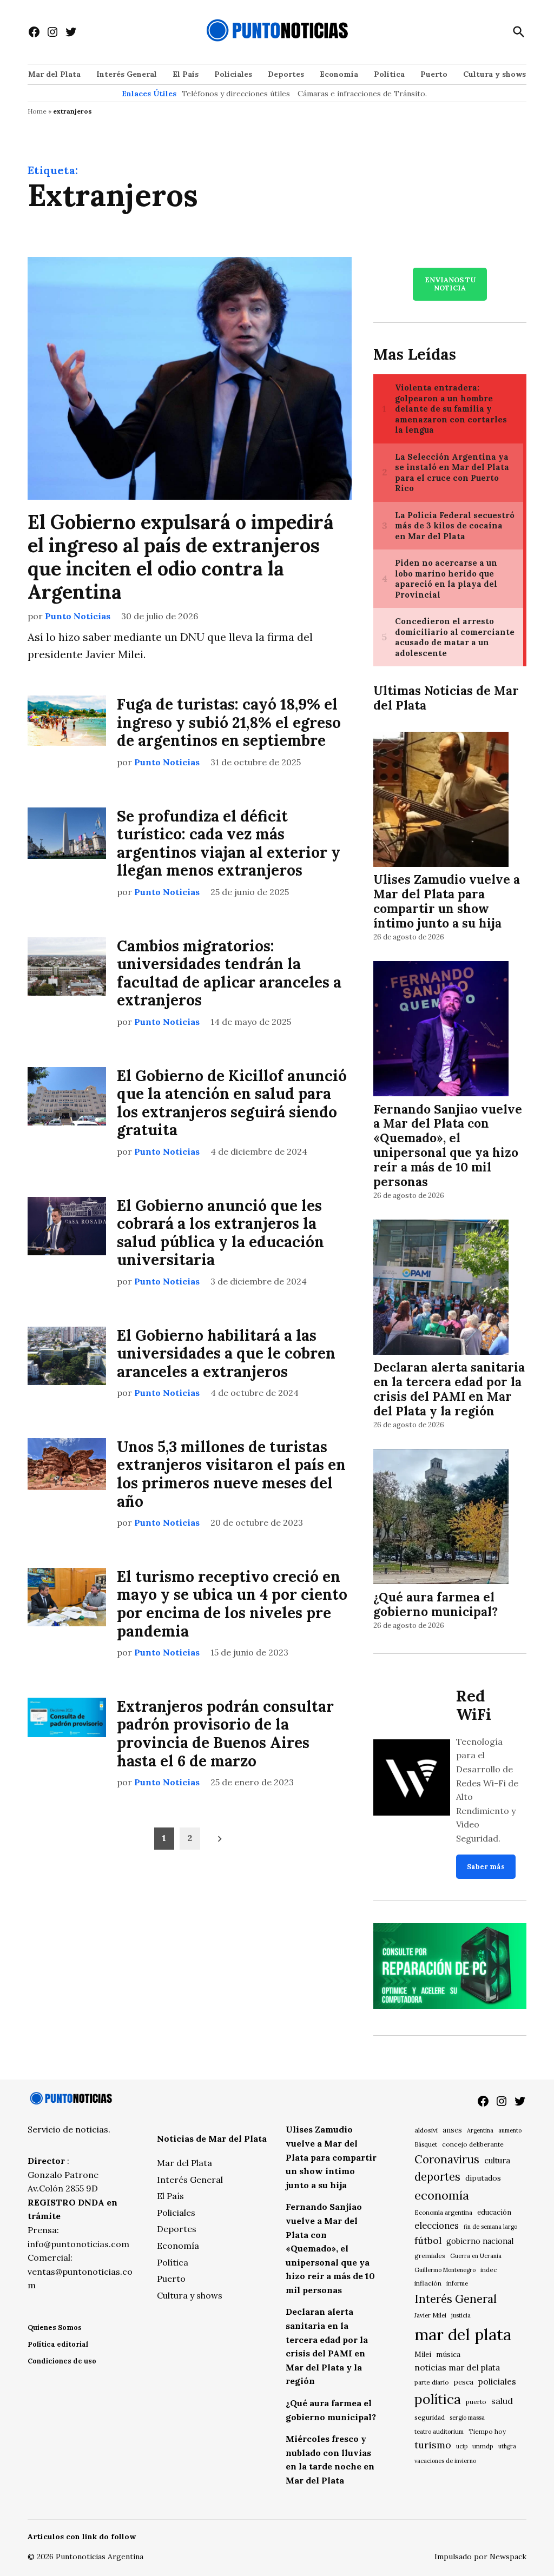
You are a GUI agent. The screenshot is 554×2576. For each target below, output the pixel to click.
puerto (476, 2402)
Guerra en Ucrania (476, 2256)
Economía (339, 74)
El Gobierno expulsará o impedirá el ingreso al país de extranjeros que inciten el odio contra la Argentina (181, 557)
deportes (437, 2177)
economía (442, 2195)
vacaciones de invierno (445, 2461)
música (448, 2354)
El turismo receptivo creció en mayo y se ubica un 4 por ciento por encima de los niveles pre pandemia (232, 1604)
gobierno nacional (480, 2241)
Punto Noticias (78, 616)
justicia (461, 2315)
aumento (510, 2130)
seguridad (430, 2417)
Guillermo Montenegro (445, 2270)
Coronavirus (447, 2159)
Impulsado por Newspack (480, 2557)
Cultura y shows (494, 74)
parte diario (432, 2382)
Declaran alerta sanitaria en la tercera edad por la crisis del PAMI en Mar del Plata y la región (449, 1389)
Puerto (434, 74)
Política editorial (58, 2344)
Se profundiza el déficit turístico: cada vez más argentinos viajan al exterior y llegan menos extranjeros (229, 843)
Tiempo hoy (487, 2431)
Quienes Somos (55, 2327)
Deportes (286, 74)
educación (494, 2212)
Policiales (233, 74)
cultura (497, 2160)
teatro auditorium (439, 2432)
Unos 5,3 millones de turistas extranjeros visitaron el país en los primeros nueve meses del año (231, 1474)
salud (502, 2401)
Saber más (486, 1867)
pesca (464, 2382)
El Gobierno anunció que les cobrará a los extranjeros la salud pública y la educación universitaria (220, 1233)
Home (37, 111)
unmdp (483, 2446)
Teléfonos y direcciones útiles (236, 94)
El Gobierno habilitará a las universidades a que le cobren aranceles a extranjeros (226, 1353)
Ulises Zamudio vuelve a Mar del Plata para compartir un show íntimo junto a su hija (447, 901)
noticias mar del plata (457, 2367)
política (438, 2399)
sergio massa (467, 2418)
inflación (428, 2283)
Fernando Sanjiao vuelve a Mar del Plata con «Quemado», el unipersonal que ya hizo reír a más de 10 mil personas (448, 1145)
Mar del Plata (54, 74)
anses (452, 2130)
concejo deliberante (473, 2144)
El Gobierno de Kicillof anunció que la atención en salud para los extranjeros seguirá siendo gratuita (232, 1103)
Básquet (426, 2144)
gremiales (430, 2256)
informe (457, 2283)
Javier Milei (430, 2315)
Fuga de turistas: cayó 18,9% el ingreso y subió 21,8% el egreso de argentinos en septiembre (229, 722)
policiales (497, 2381)
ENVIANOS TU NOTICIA (450, 284)
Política (389, 74)
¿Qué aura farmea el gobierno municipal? (436, 1604)
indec (489, 2270)
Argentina (480, 2130)
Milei (423, 2355)
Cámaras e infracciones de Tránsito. (362, 94)
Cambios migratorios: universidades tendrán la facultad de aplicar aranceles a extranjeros (229, 973)
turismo (433, 2445)
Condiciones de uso (62, 2361)
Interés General (127, 74)
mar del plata (463, 2334)
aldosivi (426, 2130)
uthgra (507, 2446)
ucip (462, 2446)
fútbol (428, 2240)
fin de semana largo (490, 2227)
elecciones (437, 2225)
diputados (483, 2178)
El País (186, 74)
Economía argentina (443, 2213)
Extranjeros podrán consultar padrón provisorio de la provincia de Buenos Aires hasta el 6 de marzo (225, 1734)
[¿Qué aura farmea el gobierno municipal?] (441, 1518)
